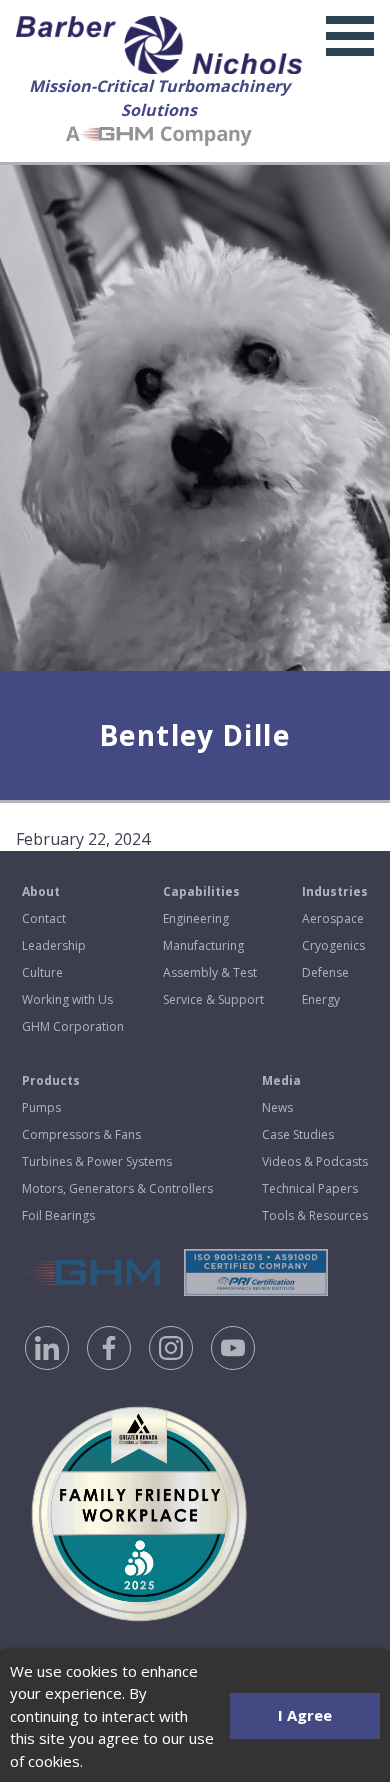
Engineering (196, 918)
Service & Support (213, 999)
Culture (42, 972)
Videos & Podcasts (315, 1161)
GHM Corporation (73, 1026)
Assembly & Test (210, 972)
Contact (44, 918)
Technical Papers (310, 1188)
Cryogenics (333, 945)
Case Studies (298, 1134)
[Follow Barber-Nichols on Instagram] (171, 1348)
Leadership (54, 945)
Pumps (41, 1107)
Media (281, 1080)
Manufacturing (203, 945)
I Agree (305, 1715)
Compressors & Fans (81, 1134)
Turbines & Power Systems (97, 1161)
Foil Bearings (58, 1215)
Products (51, 1080)
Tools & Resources (315, 1215)
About (41, 891)
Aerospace (333, 918)
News (277, 1107)
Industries (335, 891)
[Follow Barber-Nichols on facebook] (109, 1348)
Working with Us (67, 999)
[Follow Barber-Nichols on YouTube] (233, 1348)
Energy (321, 999)
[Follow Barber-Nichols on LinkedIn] (47, 1348)
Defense (325, 972)
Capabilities (201, 891)
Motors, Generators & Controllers (117, 1188)
